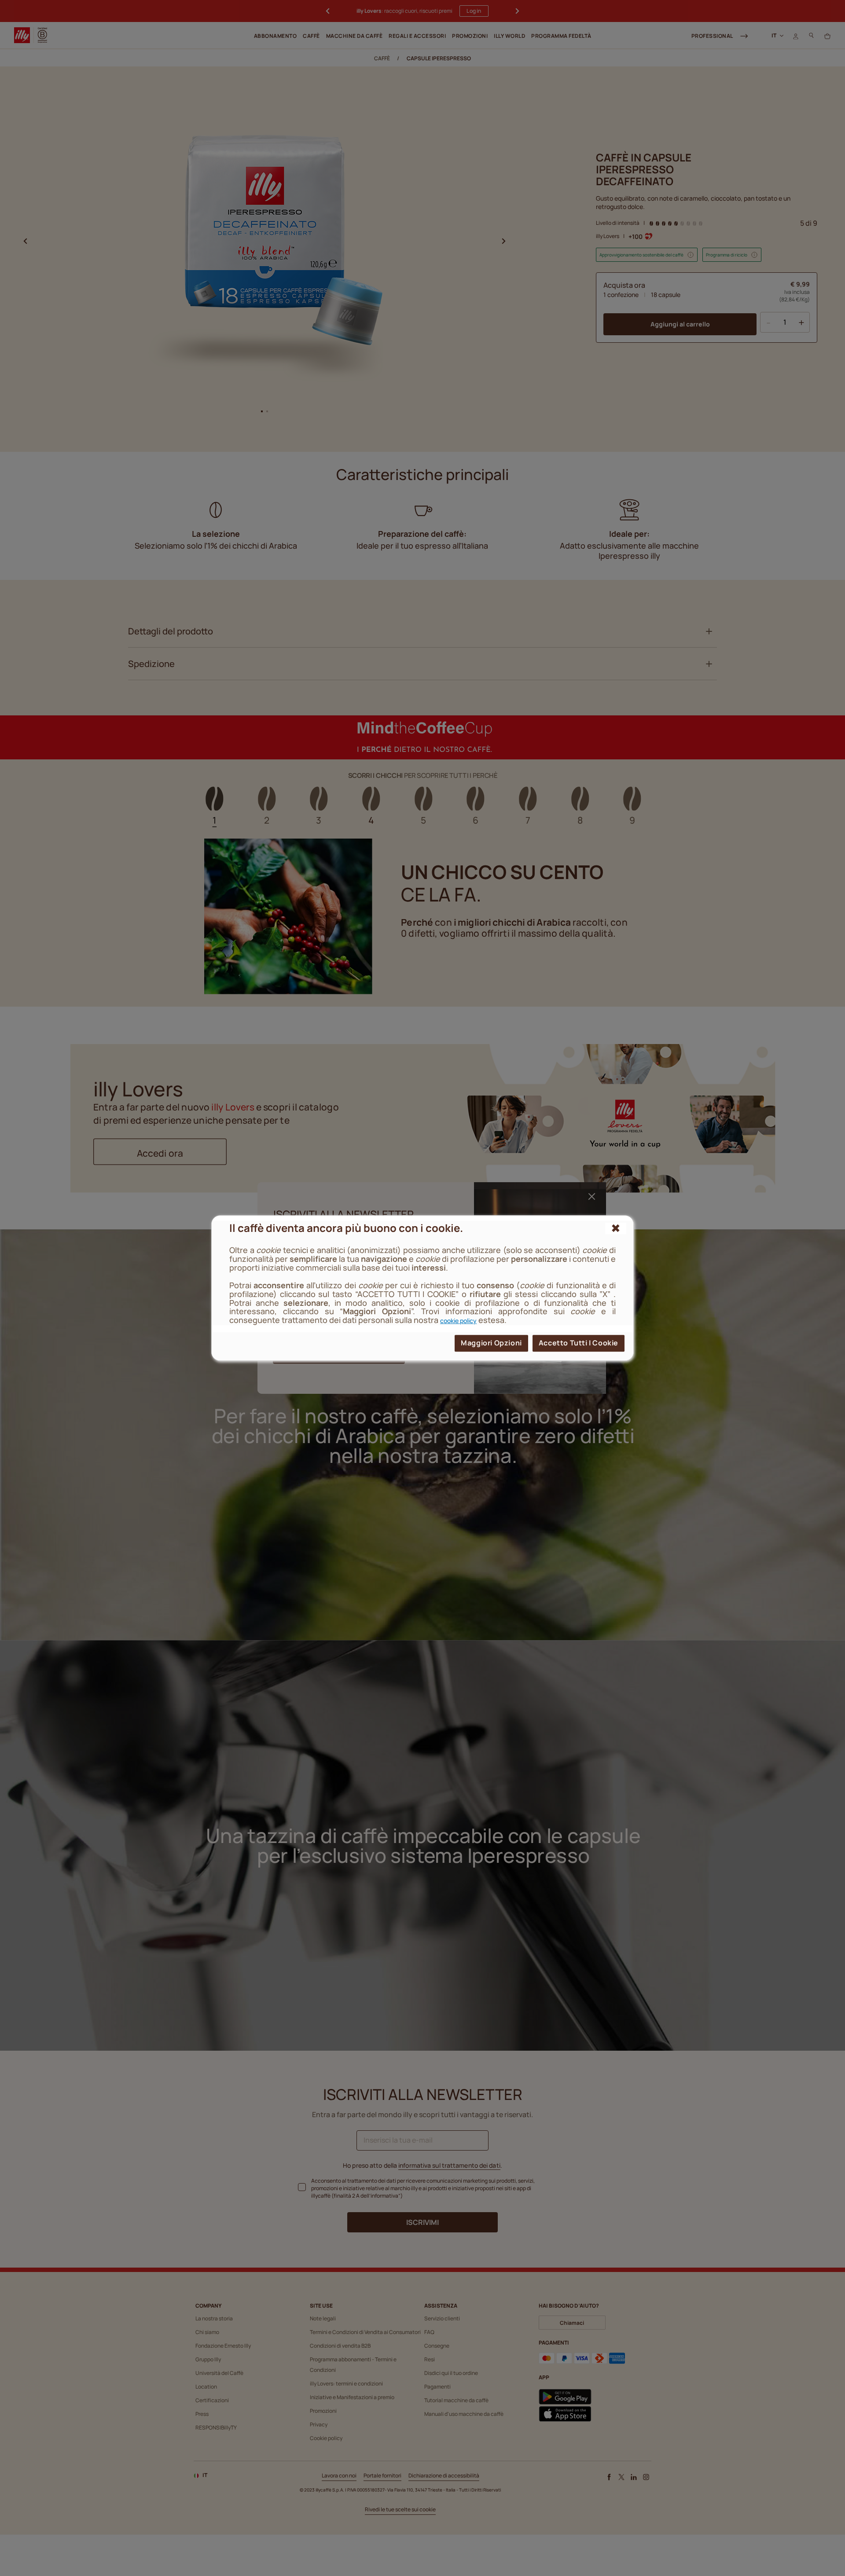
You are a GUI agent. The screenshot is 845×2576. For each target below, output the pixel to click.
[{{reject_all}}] (616, 1228)
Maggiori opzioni (491, 1343)
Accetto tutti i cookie (579, 1343)
